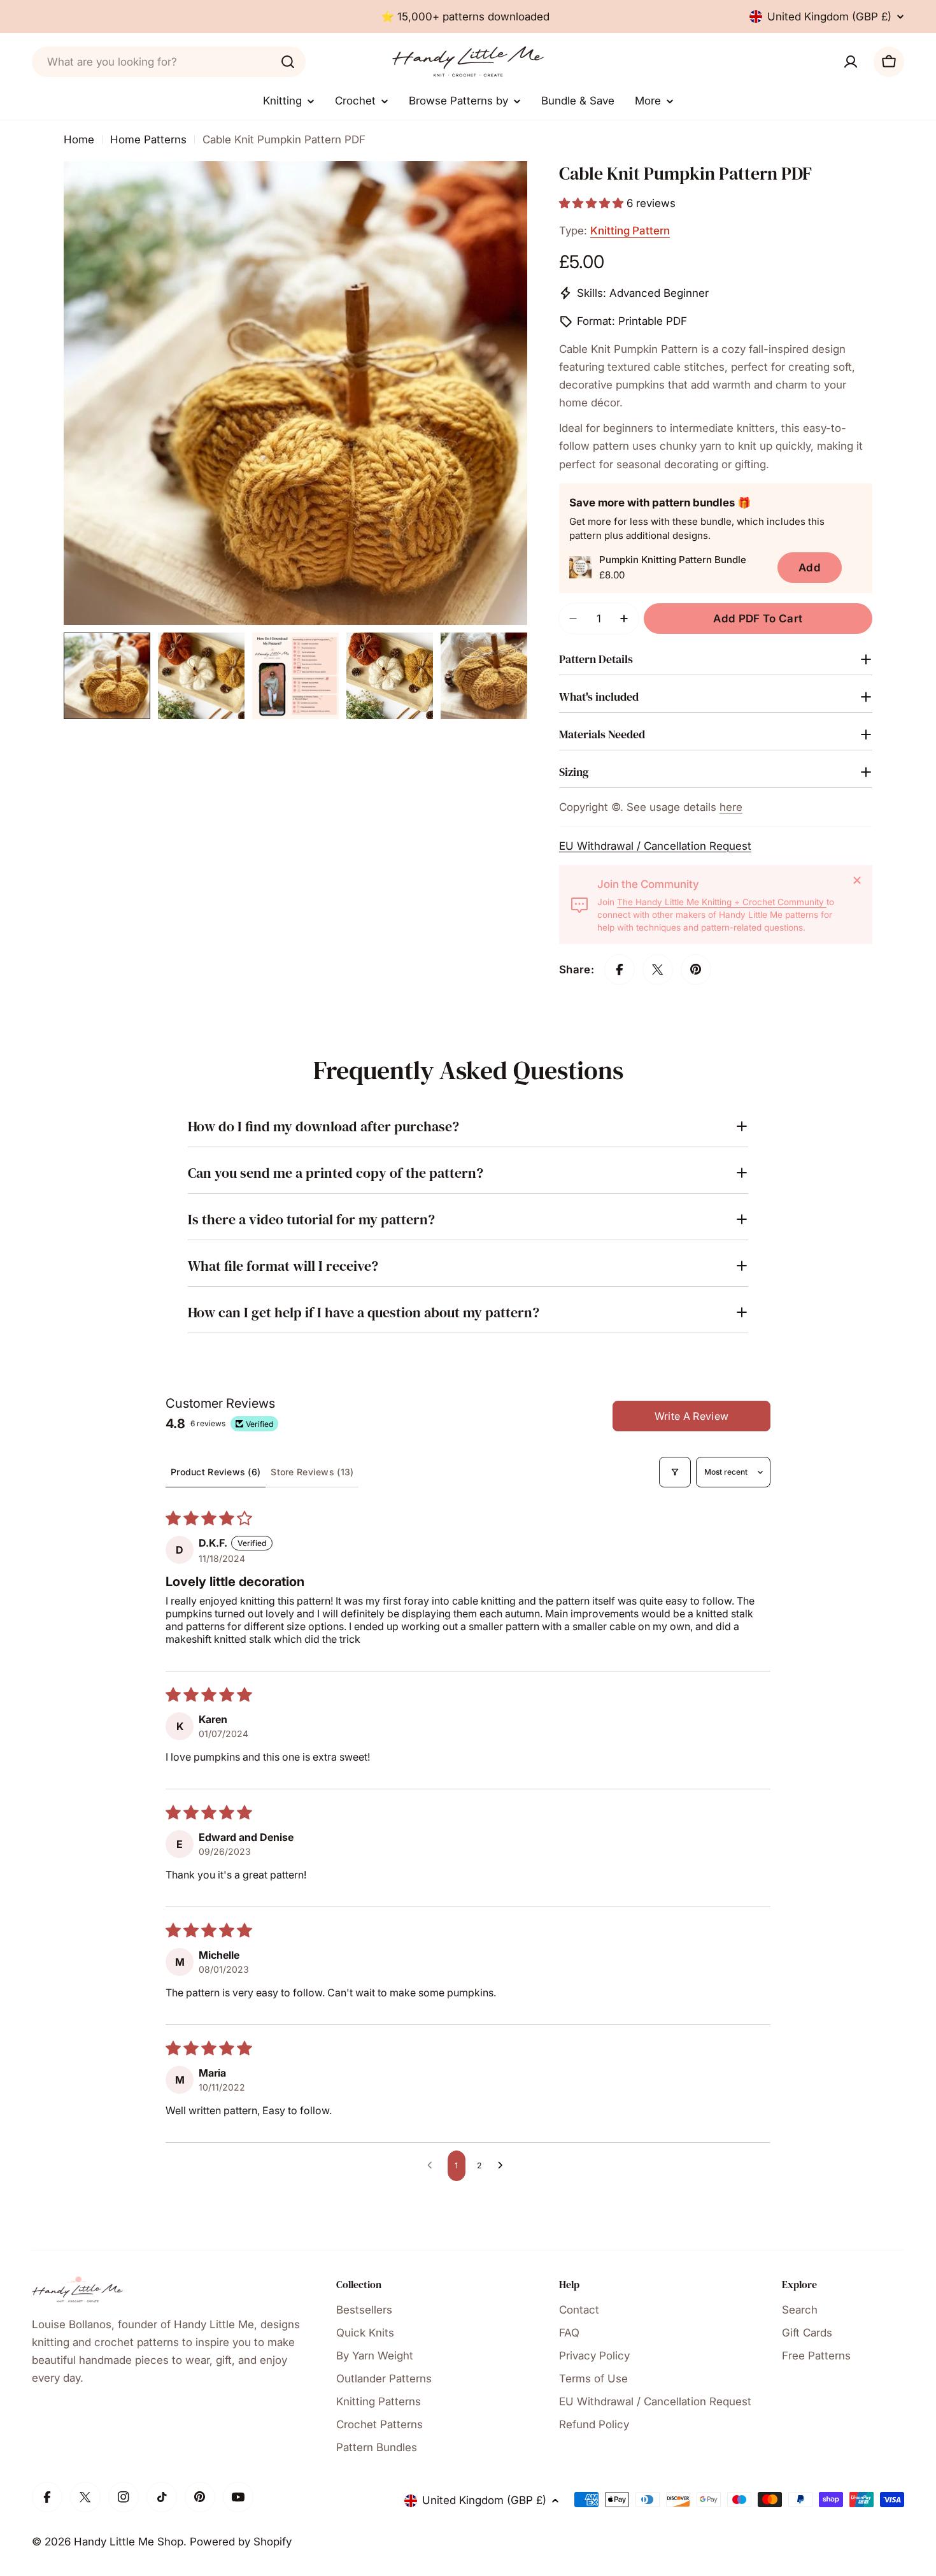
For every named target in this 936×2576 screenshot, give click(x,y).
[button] (593, 203)
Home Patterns (148, 140)
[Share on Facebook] (620, 970)
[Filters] (675, 1472)
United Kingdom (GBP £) (829, 17)
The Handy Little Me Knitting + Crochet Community (722, 902)
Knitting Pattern (630, 231)
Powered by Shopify (241, 2542)
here (731, 807)
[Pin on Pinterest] (696, 970)
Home (79, 140)
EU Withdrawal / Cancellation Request (655, 846)
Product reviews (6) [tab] (216, 1472)
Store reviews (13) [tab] (312, 1472)
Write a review (691, 1416)
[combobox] (169, 62)
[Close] (857, 880)
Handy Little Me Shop (129, 2542)
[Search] (288, 62)
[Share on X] (658, 970)
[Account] (851, 62)
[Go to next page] (504, 2166)
